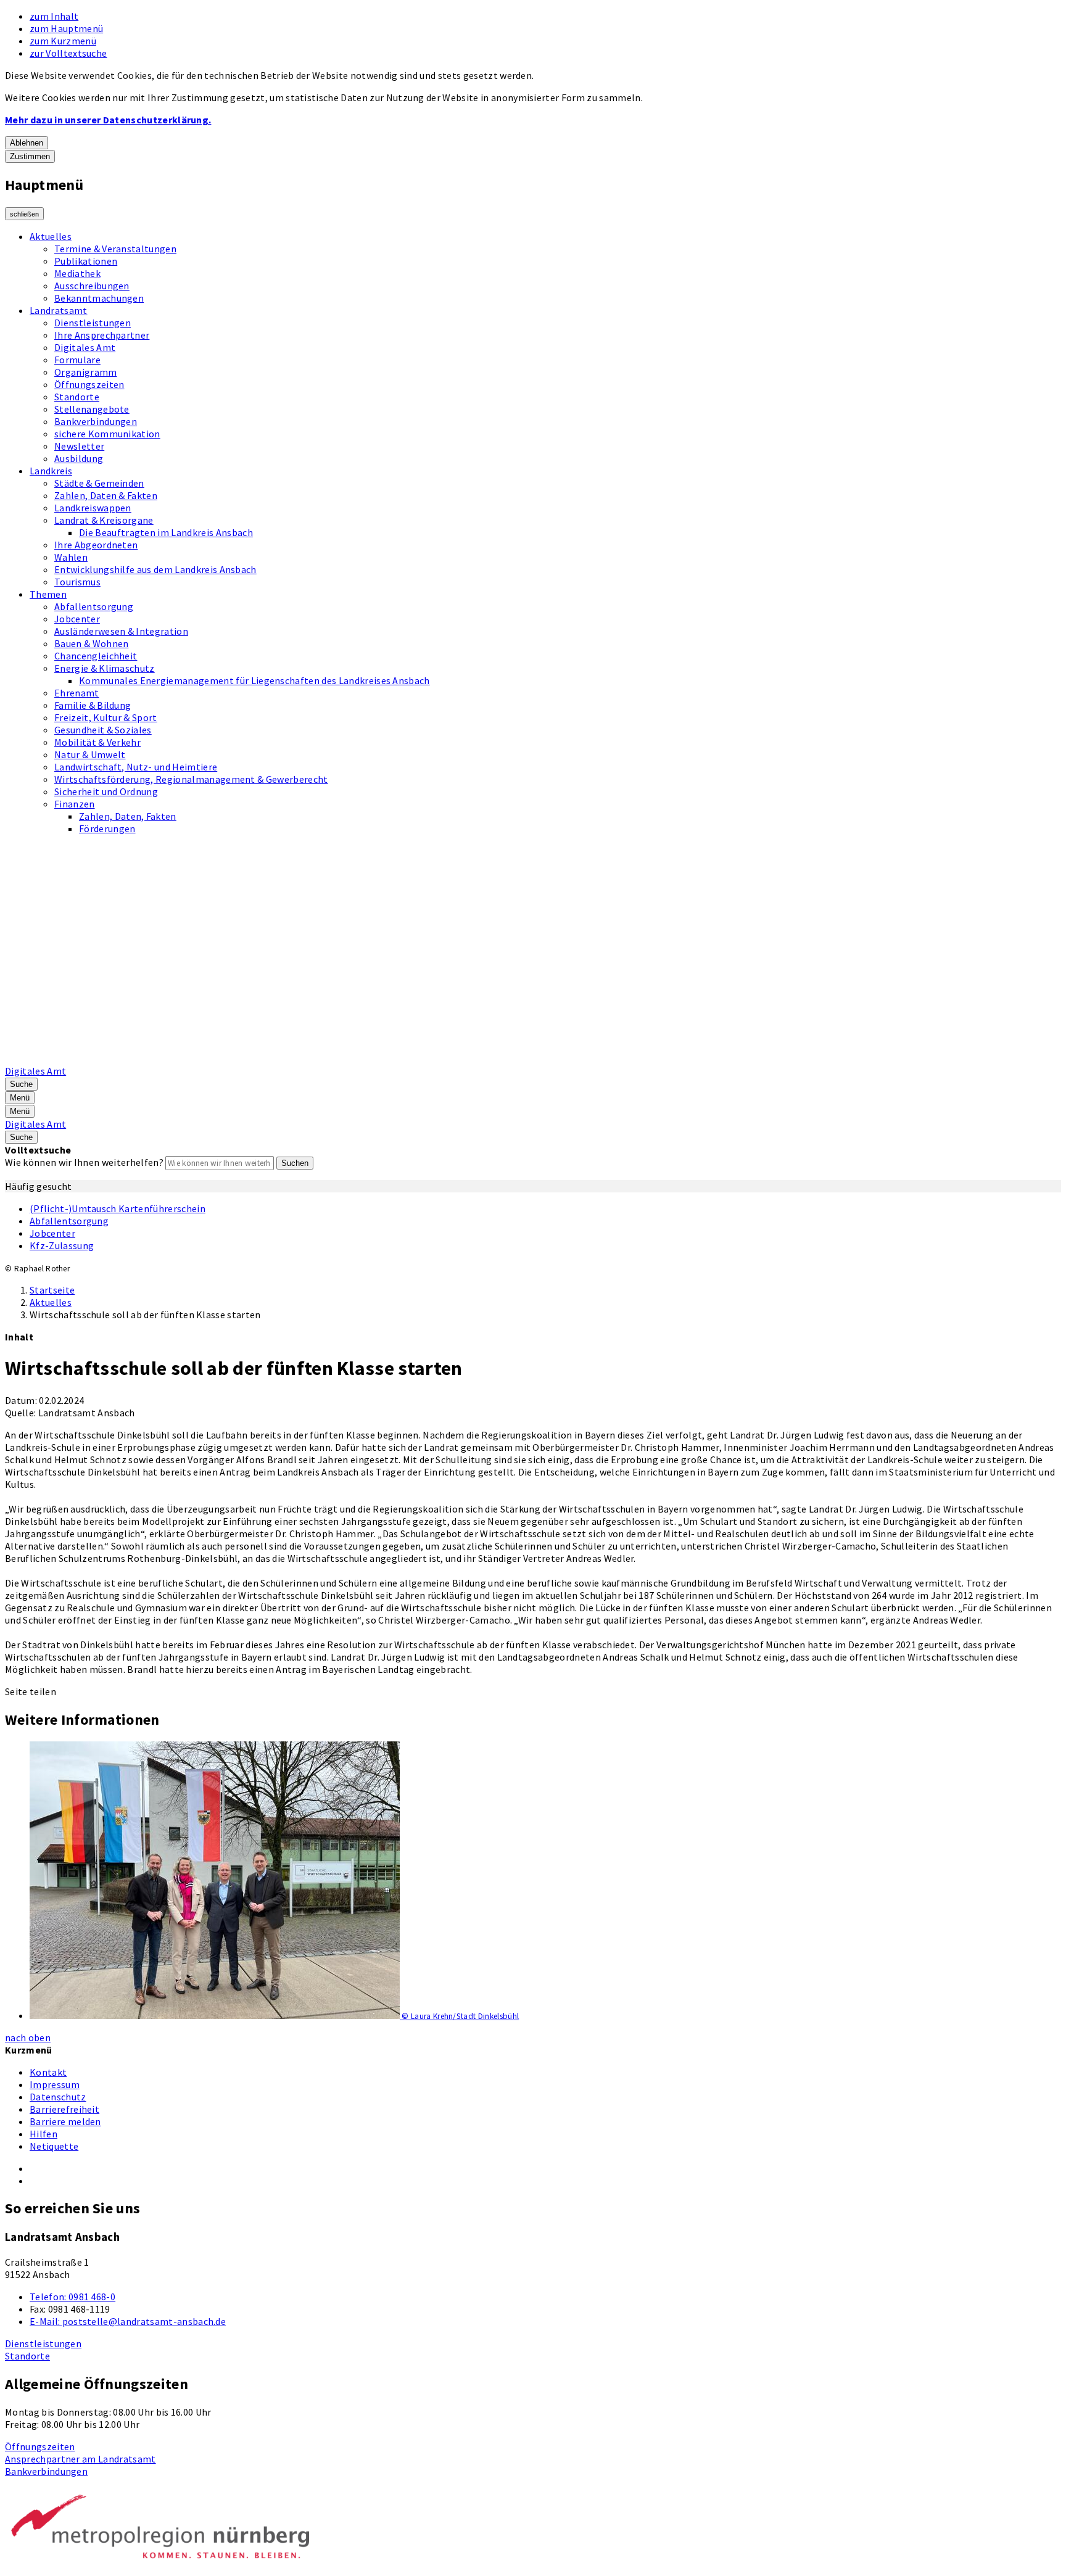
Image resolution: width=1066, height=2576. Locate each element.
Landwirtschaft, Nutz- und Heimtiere (136, 767)
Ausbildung (79, 458)
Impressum (55, 2084)
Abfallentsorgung (94, 606)
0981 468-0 (72, 2297)
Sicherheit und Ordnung (106, 791)
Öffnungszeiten (89, 384)
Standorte (77, 397)
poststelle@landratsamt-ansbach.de (128, 2321)
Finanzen (75, 804)
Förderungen (107, 828)
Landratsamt (59, 310)
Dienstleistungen (93, 323)
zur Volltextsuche (68, 53)
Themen (48, 594)
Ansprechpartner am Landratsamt (81, 2459)
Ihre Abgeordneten (96, 545)
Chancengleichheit (96, 656)
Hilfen (43, 2134)
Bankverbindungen (96, 421)
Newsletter (79, 446)
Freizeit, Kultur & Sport (106, 717)
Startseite (52, 1290)
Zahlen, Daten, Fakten (128, 816)
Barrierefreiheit (64, 2109)
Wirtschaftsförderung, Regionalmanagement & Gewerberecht (191, 779)
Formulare (77, 360)
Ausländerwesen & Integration (121, 631)
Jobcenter (77, 619)
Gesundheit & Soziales (103, 730)
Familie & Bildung (93, 705)
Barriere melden (65, 2121)
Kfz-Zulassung (62, 1245)
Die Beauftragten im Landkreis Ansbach (166, 532)
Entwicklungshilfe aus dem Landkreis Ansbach (155, 569)
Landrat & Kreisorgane (104, 520)
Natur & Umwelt (90, 754)
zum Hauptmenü (66, 28)
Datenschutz (58, 2097)
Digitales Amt (85, 347)
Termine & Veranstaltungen (115, 249)
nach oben (28, 2037)
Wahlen (71, 557)
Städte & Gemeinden (99, 483)
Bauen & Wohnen (91, 643)
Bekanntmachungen (99, 298)
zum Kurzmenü (63, 41)
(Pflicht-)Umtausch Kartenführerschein (118, 1208)
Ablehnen (27, 143)
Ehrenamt (77, 693)
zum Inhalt (54, 16)
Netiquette (54, 2146)
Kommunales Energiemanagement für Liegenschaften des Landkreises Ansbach (254, 680)
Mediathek (77, 273)
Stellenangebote (92, 409)
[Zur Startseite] (318, 1059)
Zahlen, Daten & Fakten (106, 495)
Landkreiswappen (93, 508)
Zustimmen (30, 156)
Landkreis (51, 471)
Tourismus (77, 582)
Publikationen (86, 261)
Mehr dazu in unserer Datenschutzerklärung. (108, 120)
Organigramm (86, 372)
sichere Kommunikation (107, 434)
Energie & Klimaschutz (105, 668)
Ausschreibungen (92, 286)
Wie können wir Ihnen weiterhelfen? (84, 1162)
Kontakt (48, 2072)
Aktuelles (51, 236)
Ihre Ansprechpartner (102, 335)
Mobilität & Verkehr (97, 742)
